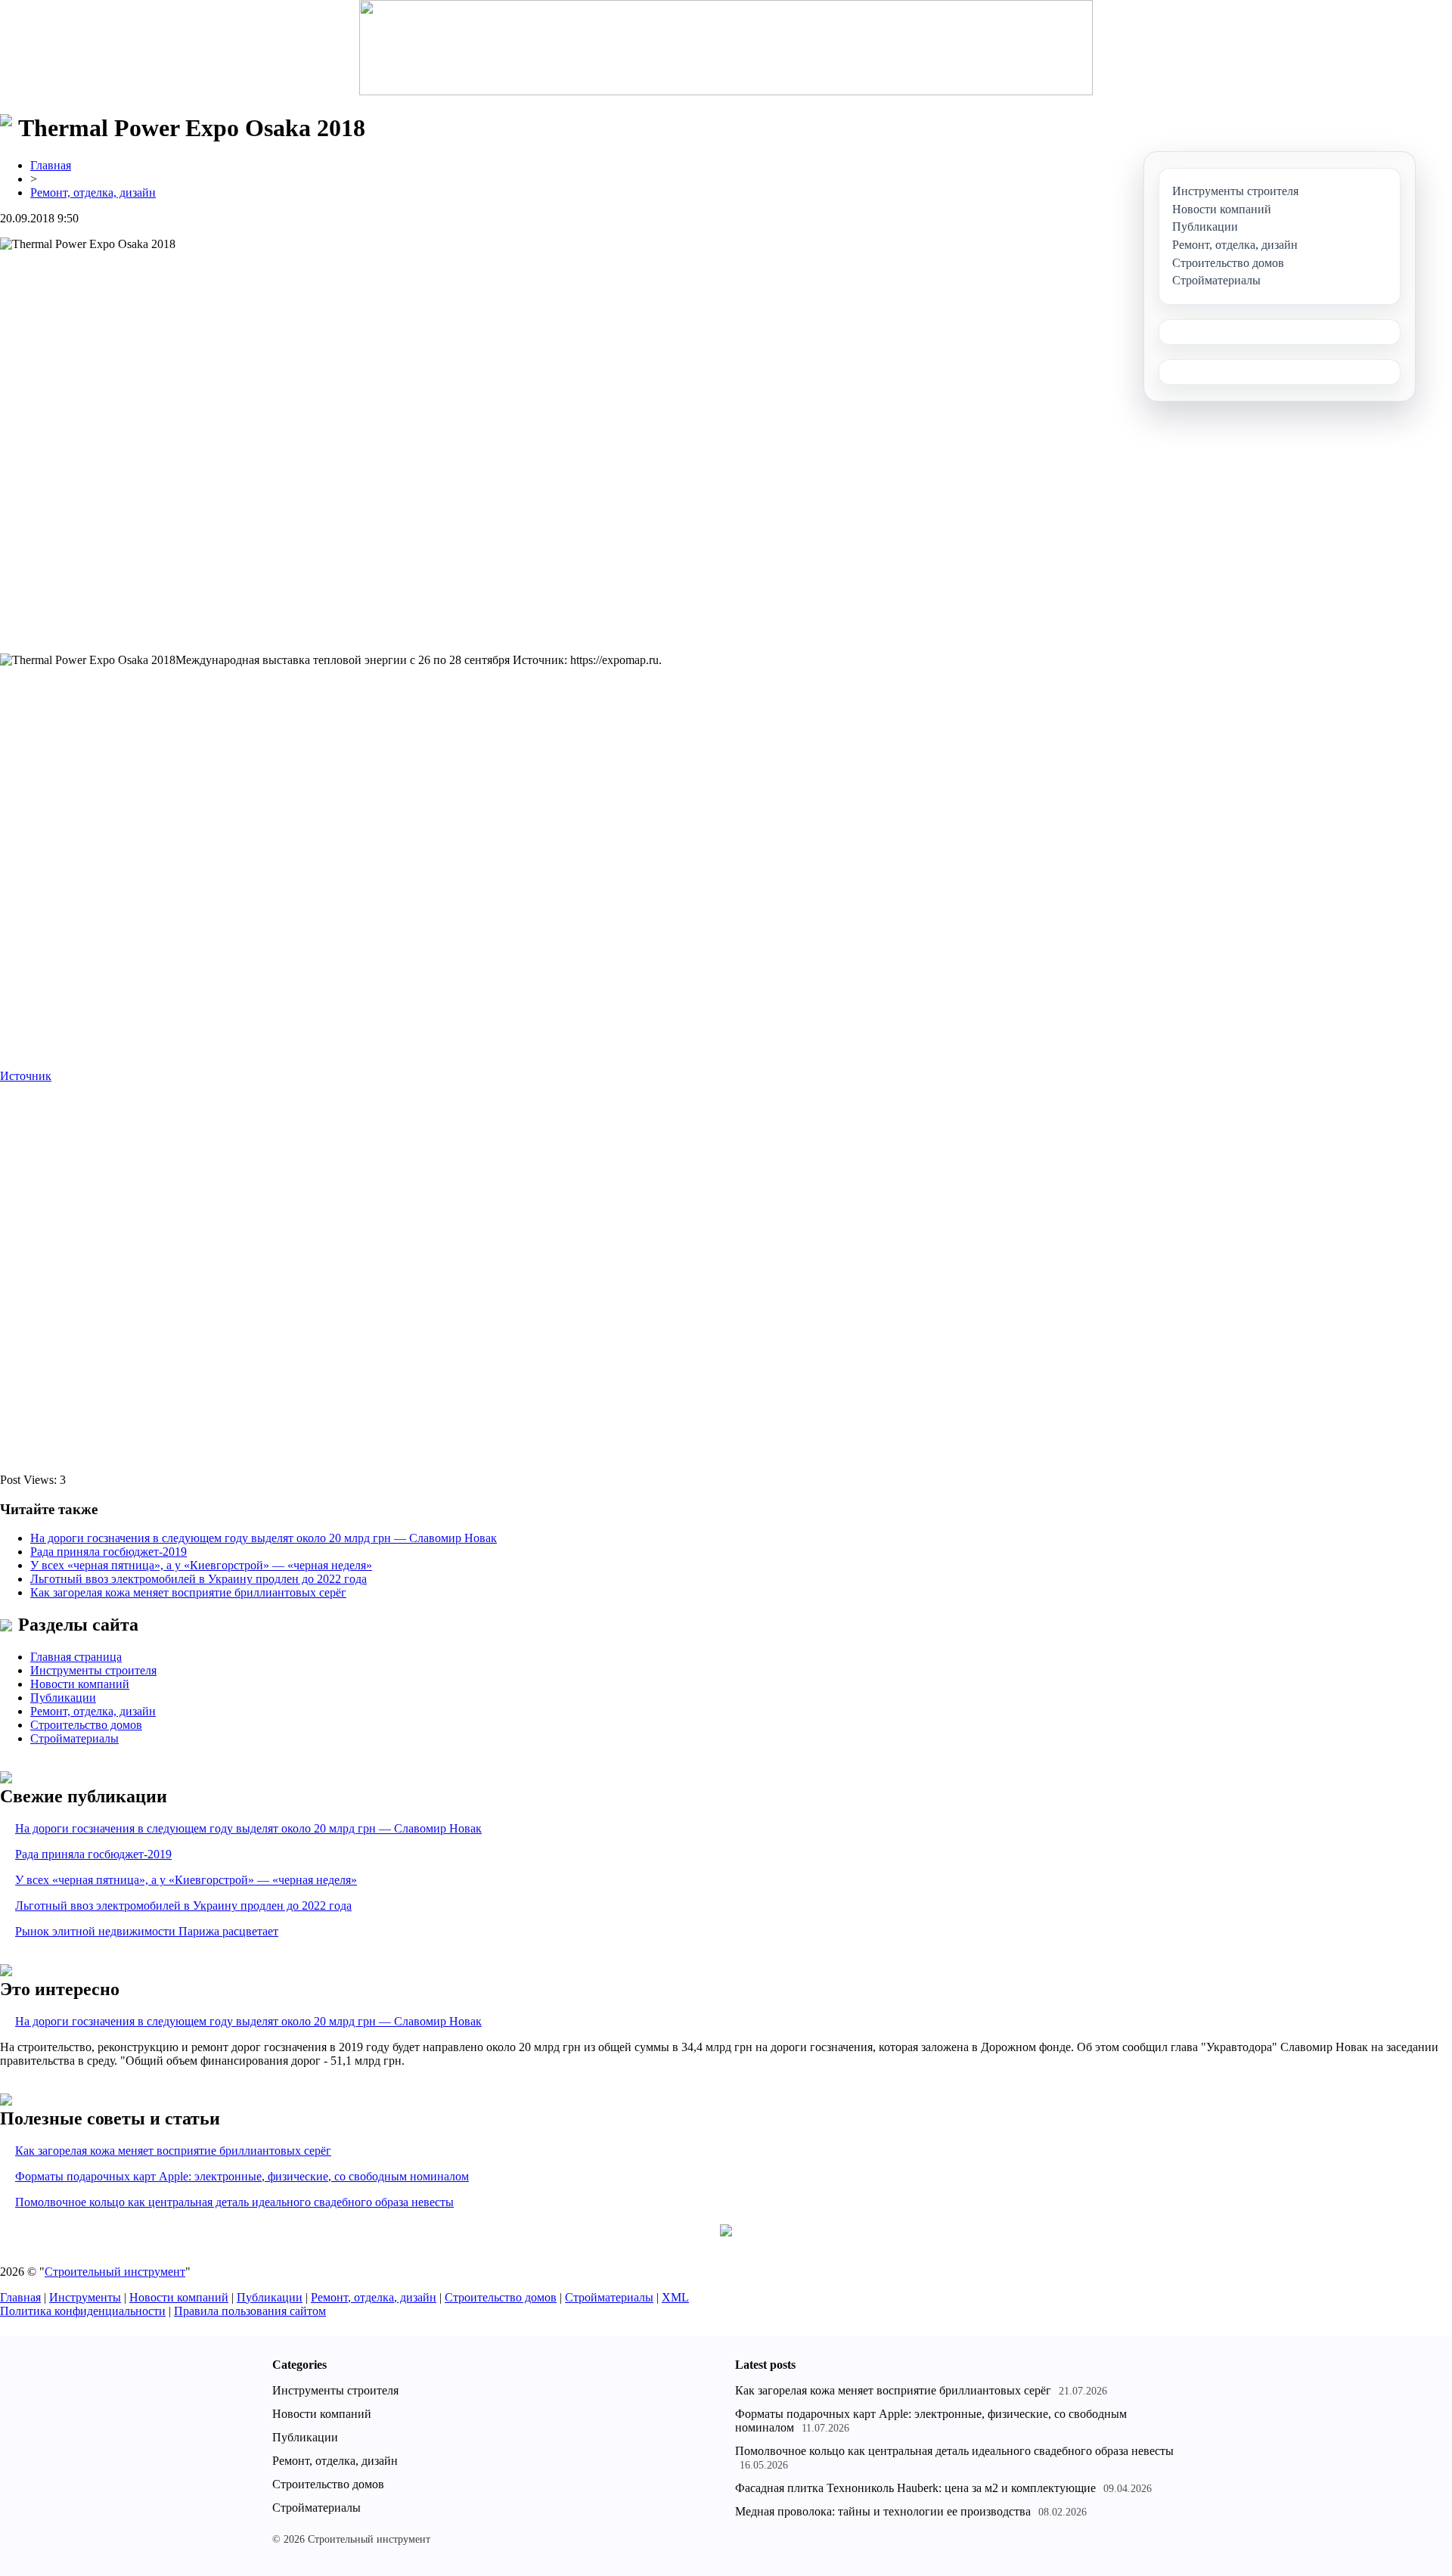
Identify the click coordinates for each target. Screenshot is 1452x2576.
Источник (26, 1076)
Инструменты (85, 2297)
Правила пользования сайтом (250, 2311)
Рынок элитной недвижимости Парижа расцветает (147, 1931)
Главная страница (76, 1657)
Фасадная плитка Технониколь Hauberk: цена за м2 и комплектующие (915, 2488)
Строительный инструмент (115, 2272)
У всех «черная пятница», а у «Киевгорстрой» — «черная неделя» (201, 1565)
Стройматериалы (74, 1738)
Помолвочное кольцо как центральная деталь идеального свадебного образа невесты (234, 2202)
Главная (51, 165)
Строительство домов (86, 1725)
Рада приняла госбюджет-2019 (109, 1552)
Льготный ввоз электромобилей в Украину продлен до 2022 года (199, 1579)
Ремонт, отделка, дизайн (93, 192)
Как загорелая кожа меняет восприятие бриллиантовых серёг (188, 1592)
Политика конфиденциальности (83, 2311)
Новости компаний (80, 1684)
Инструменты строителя (93, 1670)
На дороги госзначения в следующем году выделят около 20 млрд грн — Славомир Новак (264, 1538)
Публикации (63, 1698)
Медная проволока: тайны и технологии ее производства (883, 2511)
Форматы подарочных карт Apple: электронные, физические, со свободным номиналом (242, 2176)
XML (675, 2297)
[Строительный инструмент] (726, 49)
